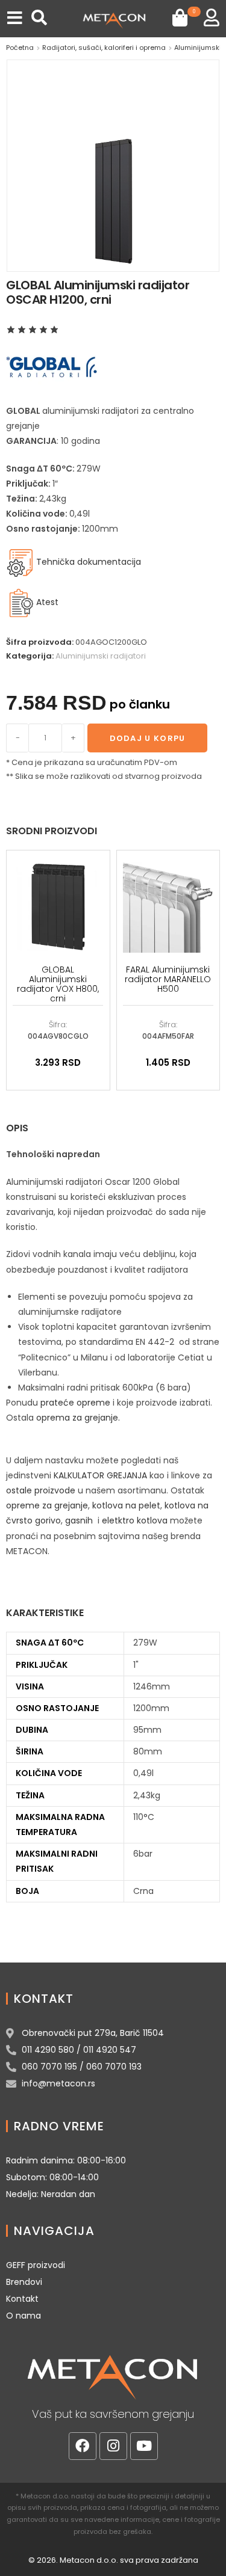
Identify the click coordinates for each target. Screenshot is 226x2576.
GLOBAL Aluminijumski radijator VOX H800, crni (58, 984)
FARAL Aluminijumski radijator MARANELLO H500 (168, 979)
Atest (47, 602)
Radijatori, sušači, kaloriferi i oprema (104, 48)
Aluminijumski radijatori (101, 656)
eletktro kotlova (135, 1520)
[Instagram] (113, 2446)
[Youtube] (144, 2446)
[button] (15, 18)
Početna (20, 48)
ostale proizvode (41, 1490)
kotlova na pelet (126, 1505)
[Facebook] (83, 2446)
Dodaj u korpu (148, 738)
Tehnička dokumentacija (87, 562)
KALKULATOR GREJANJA (100, 1475)
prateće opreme (75, 1403)
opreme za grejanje (47, 1505)
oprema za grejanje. (78, 1418)
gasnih (79, 1520)
